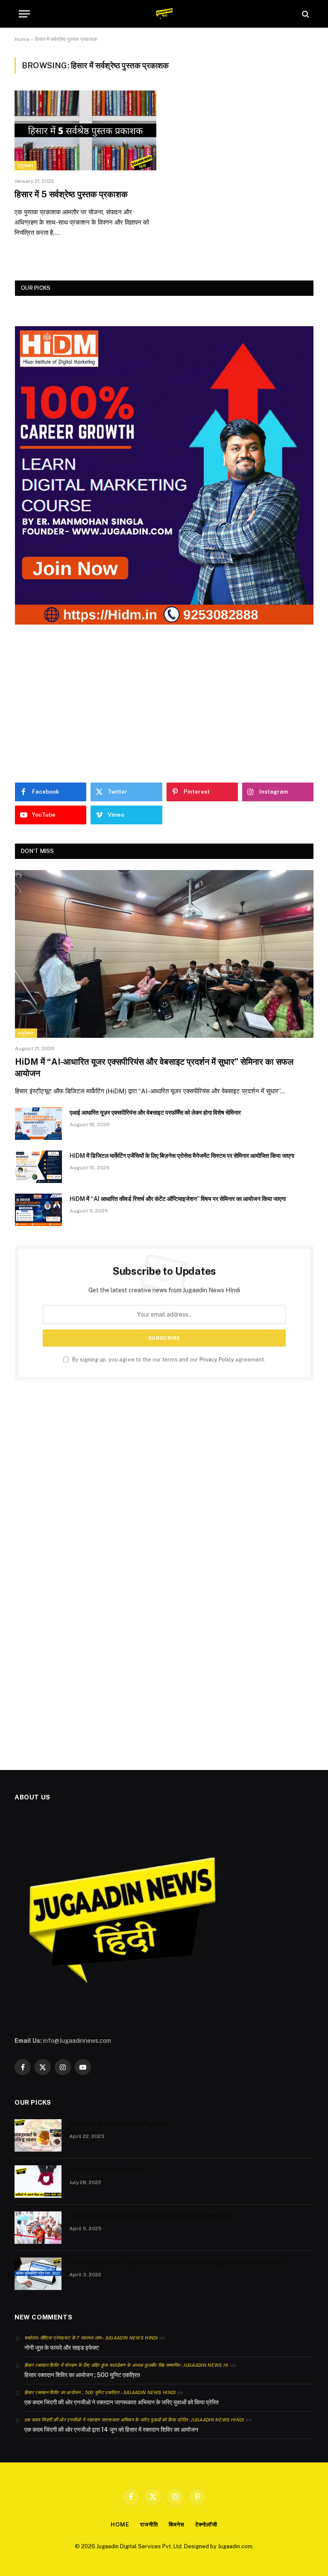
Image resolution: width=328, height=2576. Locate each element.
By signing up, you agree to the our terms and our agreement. (168, 1360)
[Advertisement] (164, 704)
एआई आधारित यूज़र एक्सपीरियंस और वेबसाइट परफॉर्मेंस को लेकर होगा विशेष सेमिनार (155, 1113)
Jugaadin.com (235, 2546)
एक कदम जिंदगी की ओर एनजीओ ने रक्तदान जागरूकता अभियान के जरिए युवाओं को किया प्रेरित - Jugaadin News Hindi (134, 2420)
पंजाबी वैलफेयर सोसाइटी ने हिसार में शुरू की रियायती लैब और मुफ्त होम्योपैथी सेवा (151, 2217)
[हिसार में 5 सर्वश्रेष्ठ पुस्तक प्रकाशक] (85, 130)
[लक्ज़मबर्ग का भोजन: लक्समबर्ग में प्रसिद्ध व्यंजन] (38, 2135)
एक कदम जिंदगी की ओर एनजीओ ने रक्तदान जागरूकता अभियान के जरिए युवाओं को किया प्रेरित (122, 2402)
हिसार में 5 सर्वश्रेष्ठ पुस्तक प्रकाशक (71, 194)
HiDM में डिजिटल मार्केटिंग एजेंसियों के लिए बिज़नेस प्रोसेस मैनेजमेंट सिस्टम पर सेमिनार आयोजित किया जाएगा (182, 1156)
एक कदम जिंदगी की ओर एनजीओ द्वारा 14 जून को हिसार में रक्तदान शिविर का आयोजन (111, 2430)
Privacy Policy (217, 1360)
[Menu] (24, 14)
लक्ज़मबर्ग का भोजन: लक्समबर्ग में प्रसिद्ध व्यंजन (118, 2124)
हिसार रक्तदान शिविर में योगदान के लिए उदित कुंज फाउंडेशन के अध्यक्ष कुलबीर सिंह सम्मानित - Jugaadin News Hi (126, 2365)
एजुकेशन (26, 166)
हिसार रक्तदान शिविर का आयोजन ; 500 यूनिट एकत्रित (82, 2375)
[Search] (305, 14)
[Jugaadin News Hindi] (164, 14)
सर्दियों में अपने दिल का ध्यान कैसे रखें (107, 2170)
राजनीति (149, 2525)
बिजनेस (177, 2525)
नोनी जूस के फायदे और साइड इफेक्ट (62, 2348)
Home (22, 39)
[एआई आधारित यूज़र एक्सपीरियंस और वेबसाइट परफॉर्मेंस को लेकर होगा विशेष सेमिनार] (38, 1124)
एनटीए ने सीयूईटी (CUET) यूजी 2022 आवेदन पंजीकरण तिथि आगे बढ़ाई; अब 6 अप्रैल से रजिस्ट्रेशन (176, 2263)
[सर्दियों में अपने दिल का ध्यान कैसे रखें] (38, 2182)
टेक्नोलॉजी (206, 2525)
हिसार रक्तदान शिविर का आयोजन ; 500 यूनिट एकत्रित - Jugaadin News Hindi (100, 2392)
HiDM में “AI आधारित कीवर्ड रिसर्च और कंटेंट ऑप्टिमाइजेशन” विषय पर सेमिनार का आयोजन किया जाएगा (178, 1199)
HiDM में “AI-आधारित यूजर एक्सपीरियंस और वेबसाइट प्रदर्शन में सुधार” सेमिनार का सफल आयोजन (154, 1067)
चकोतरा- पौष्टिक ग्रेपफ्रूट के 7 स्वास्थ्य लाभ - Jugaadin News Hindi (91, 2338)
